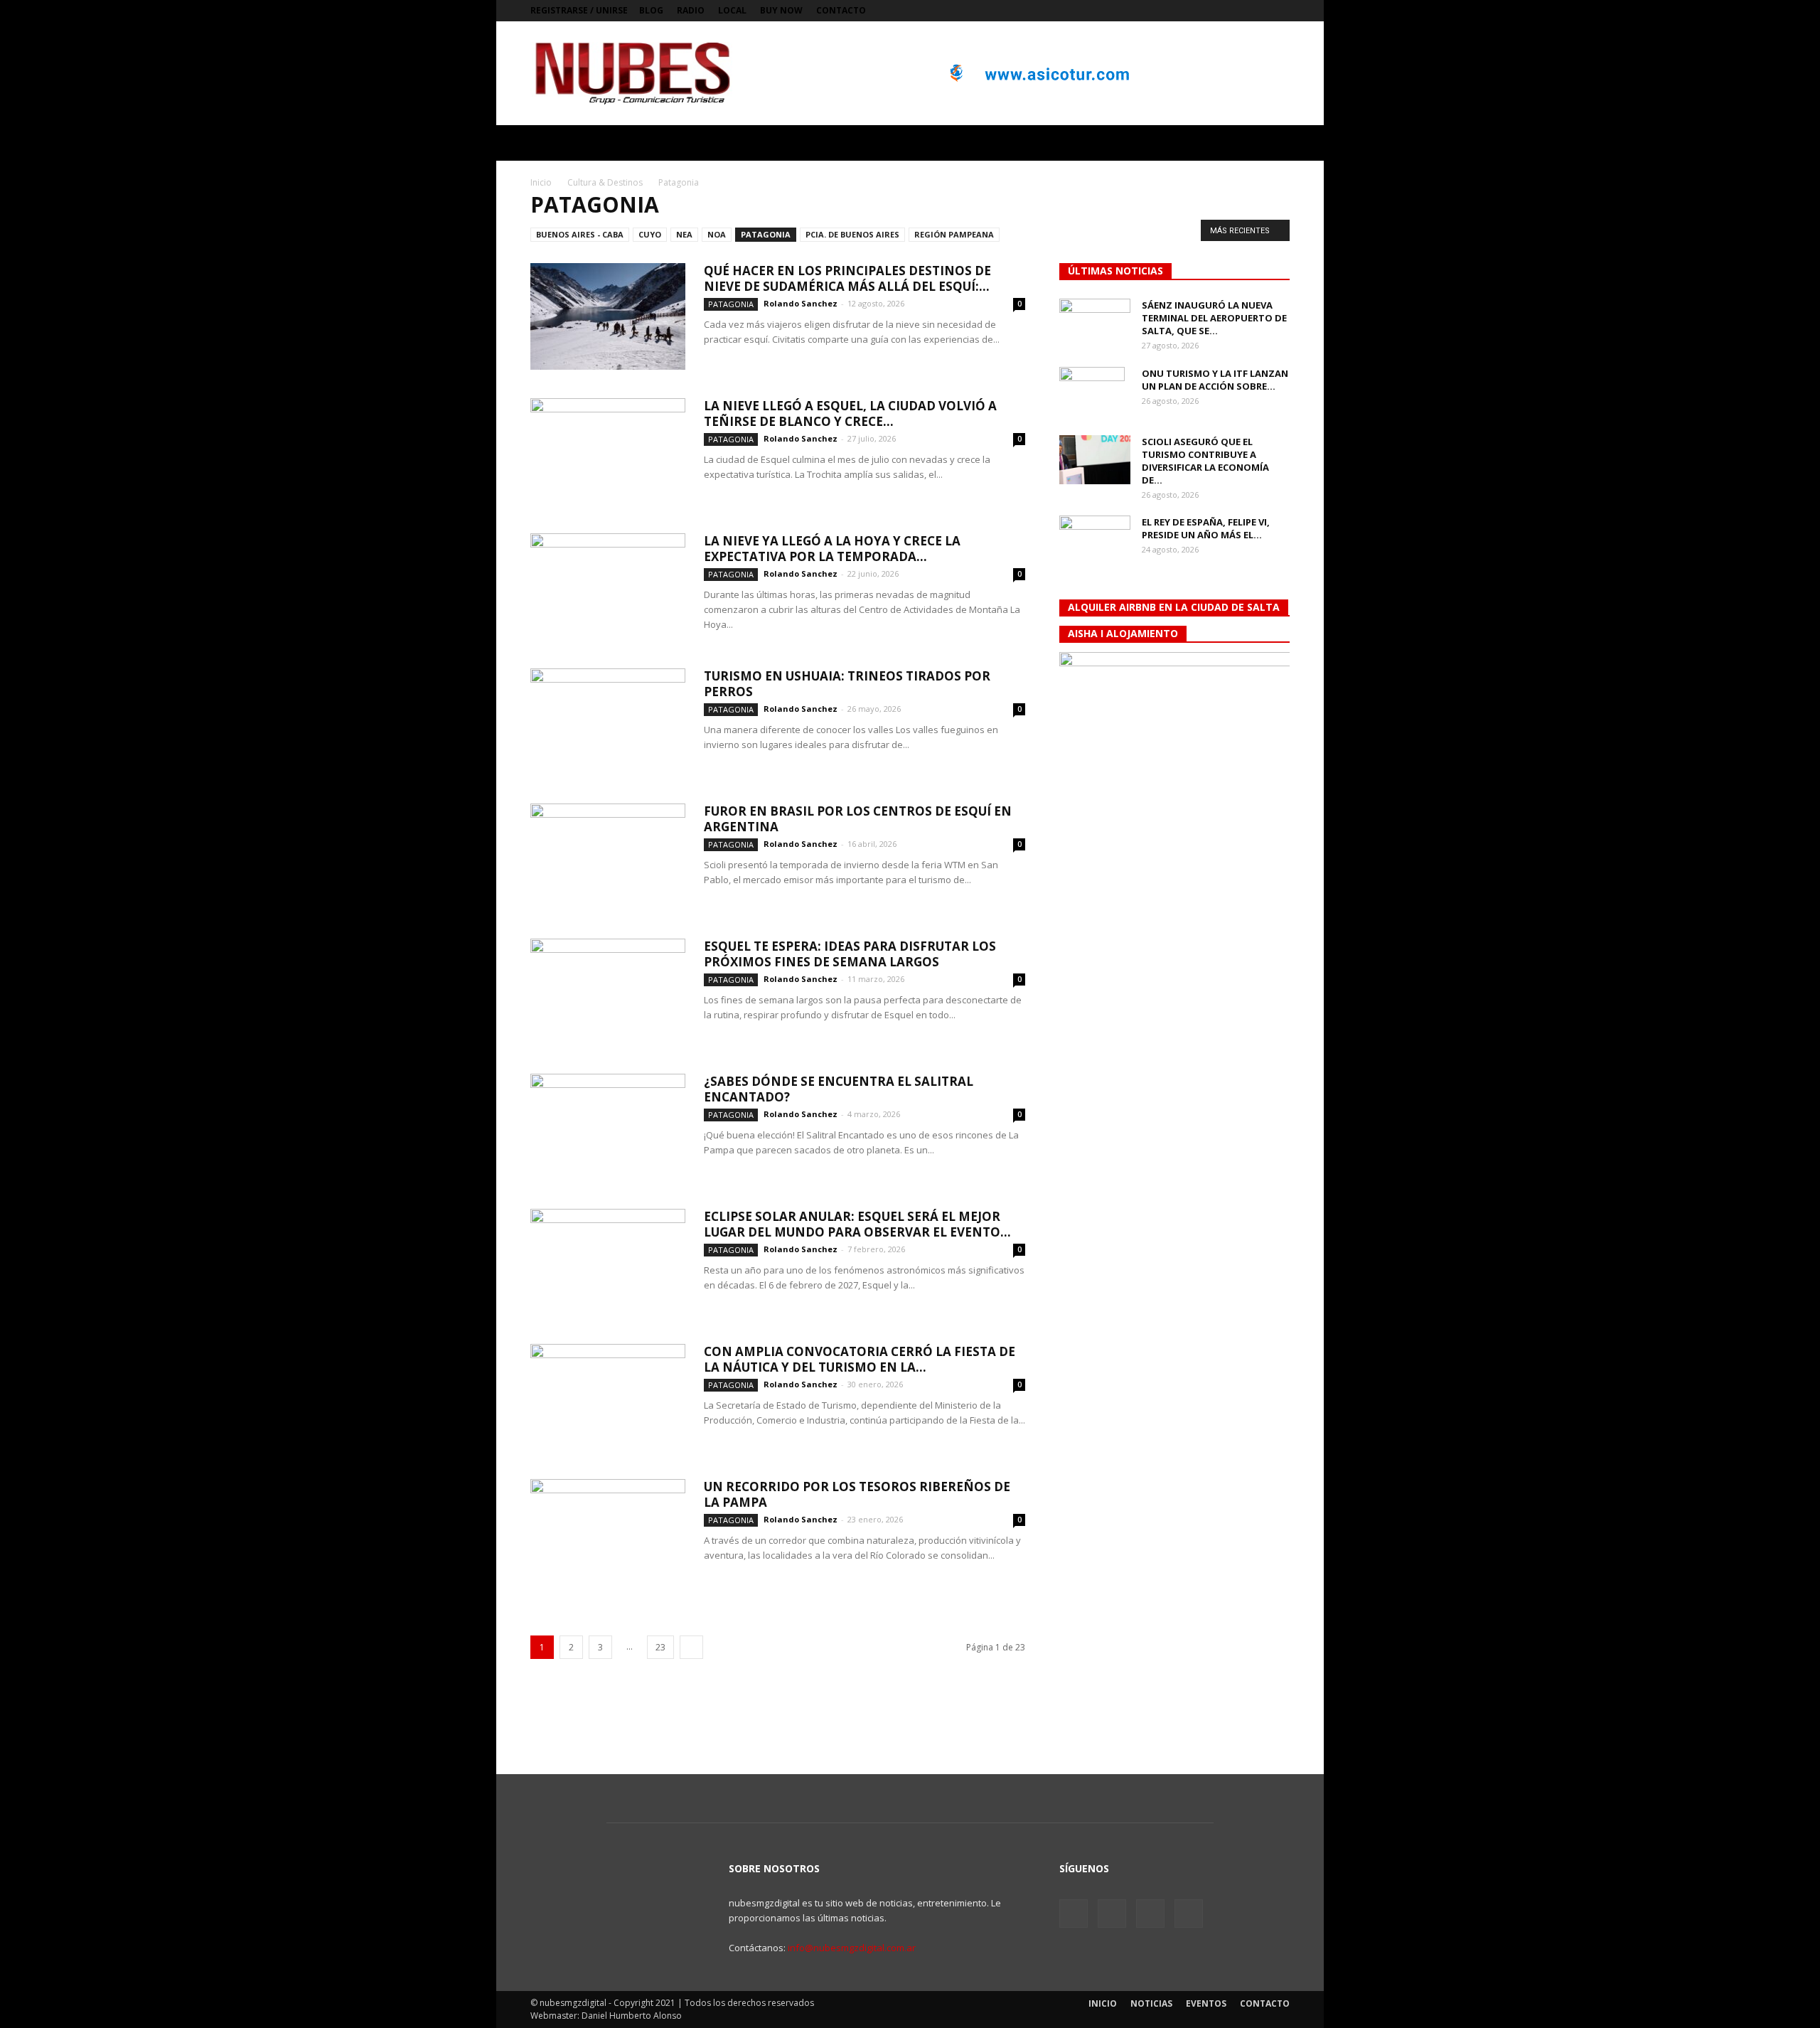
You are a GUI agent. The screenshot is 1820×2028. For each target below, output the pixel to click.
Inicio (541, 182)
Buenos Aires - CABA (580, 234)
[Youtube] (1279, 11)
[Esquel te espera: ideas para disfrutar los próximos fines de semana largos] (608, 992)
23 (660, 1647)
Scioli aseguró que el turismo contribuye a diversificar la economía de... (1205, 461)
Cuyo (650, 234)
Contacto (841, 10)
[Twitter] (1232, 11)
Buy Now (781, 10)
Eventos (1206, 2003)
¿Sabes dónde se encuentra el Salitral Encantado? (839, 1089)
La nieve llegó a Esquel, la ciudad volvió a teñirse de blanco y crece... (850, 413)
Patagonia (766, 234)
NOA (717, 234)
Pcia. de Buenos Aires (852, 234)
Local (732, 10)
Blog (651, 10)
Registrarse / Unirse (579, 10)
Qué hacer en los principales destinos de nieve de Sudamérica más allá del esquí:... (847, 278)
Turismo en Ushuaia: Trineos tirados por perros (847, 684)
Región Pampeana (954, 234)
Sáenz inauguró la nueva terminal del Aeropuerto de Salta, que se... (1214, 318)
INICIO (1103, 2003)
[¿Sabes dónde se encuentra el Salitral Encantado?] (608, 1127)
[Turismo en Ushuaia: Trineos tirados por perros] (608, 722)
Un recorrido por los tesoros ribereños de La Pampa (857, 1494)
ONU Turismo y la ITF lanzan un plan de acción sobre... (1215, 380)
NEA (684, 234)
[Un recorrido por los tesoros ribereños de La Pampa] (608, 1532)
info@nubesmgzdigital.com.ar (852, 1948)
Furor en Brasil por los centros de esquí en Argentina (858, 819)
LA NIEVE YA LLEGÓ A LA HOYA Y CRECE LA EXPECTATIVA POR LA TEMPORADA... (832, 549)
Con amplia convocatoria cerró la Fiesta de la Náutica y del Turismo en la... (860, 1359)
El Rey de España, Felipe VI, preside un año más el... (1206, 528)
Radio (691, 10)
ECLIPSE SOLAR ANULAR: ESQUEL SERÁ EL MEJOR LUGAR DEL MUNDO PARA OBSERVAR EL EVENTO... (857, 1224)
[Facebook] (1209, 11)
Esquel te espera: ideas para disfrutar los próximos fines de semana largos (850, 954)
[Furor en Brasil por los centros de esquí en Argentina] (608, 857)
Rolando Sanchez (801, 303)
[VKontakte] (1256, 11)
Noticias (1151, 2003)
